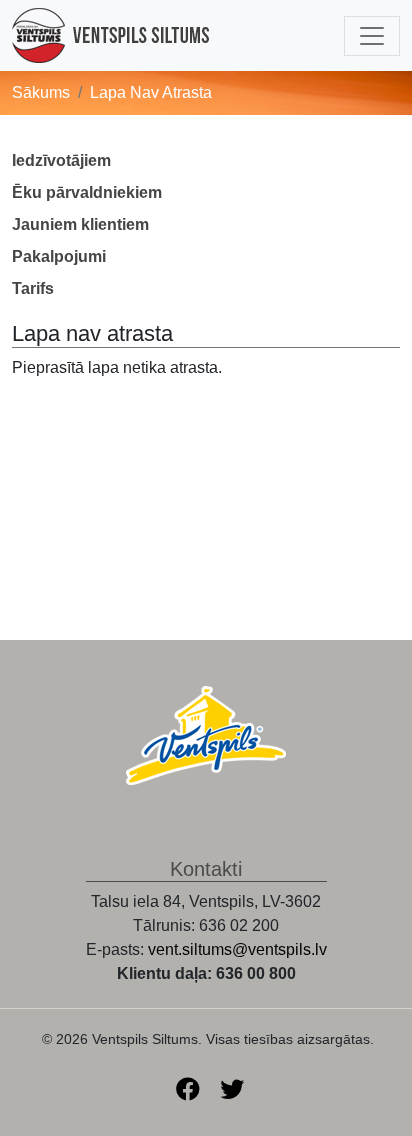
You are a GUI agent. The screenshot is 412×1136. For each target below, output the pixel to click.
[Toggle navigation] (372, 36)
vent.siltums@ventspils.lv (237, 949)
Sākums (41, 92)
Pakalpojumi (59, 256)
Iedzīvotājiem (61, 160)
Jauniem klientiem (80, 224)
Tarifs (33, 288)
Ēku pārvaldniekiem (87, 192)
